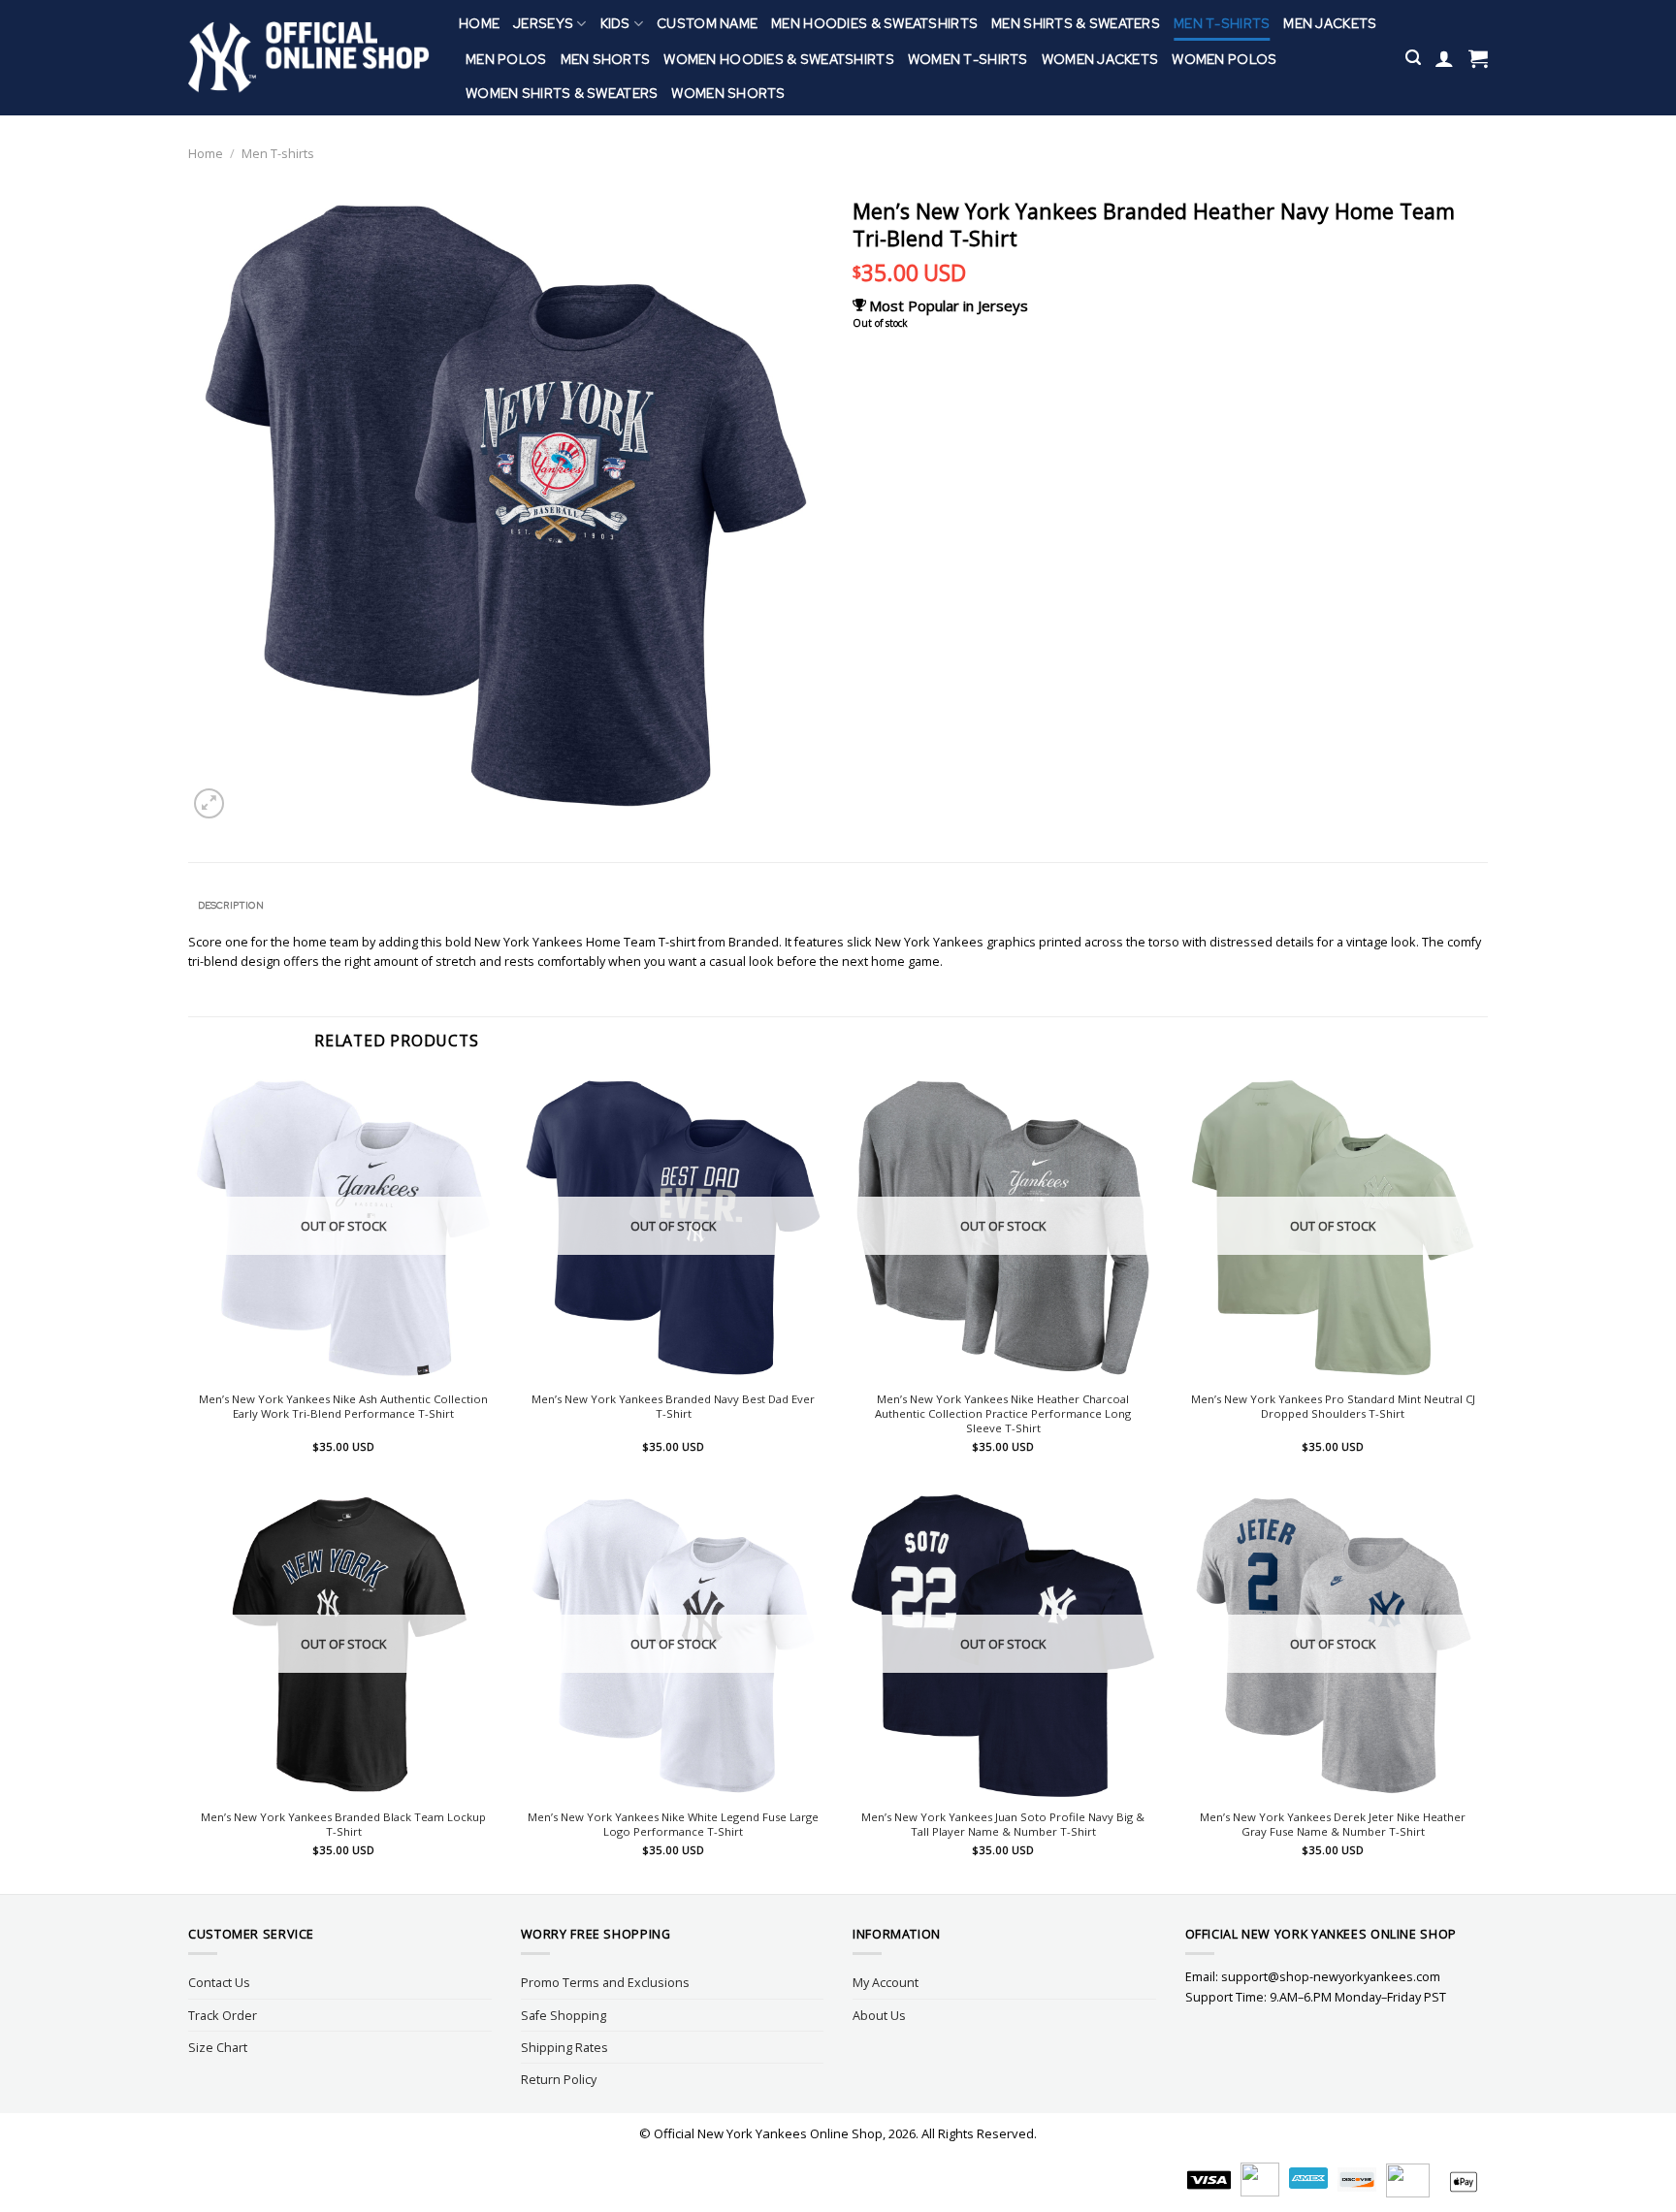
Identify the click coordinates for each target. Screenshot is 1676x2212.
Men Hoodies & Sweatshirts (874, 23)
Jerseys (543, 23)
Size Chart (218, 2047)
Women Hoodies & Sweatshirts (779, 59)
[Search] (1413, 58)
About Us (879, 2015)
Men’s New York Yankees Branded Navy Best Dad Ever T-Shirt (673, 1407)
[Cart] (1478, 58)
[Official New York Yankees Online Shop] (309, 58)
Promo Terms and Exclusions (605, 1982)
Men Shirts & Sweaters (1076, 23)
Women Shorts (728, 93)
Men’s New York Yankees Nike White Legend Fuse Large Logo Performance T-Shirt (673, 1825)
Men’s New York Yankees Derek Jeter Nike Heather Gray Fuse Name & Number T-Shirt (1333, 1825)
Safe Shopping (564, 2015)
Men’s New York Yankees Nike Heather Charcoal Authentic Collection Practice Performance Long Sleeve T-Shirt (1003, 1414)
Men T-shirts (1222, 23)
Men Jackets (1330, 23)
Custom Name (707, 23)
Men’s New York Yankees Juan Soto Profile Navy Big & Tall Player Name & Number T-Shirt (1003, 1825)
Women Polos (1224, 59)
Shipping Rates (564, 2047)
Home (479, 23)
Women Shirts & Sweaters (562, 93)
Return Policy (559, 2079)
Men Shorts (606, 59)
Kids (615, 23)
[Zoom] (209, 803)
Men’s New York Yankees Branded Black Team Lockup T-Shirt (343, 1825)
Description (231, 905)
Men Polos (506, 59)
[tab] (230, 906)
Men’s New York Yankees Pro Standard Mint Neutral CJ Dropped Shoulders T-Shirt (1333, 1407)
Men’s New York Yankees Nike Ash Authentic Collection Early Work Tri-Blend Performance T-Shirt (343, 1407)
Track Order (223, 2015)
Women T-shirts (968, 59)
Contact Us (219, 1982)
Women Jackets (1100, 59)
